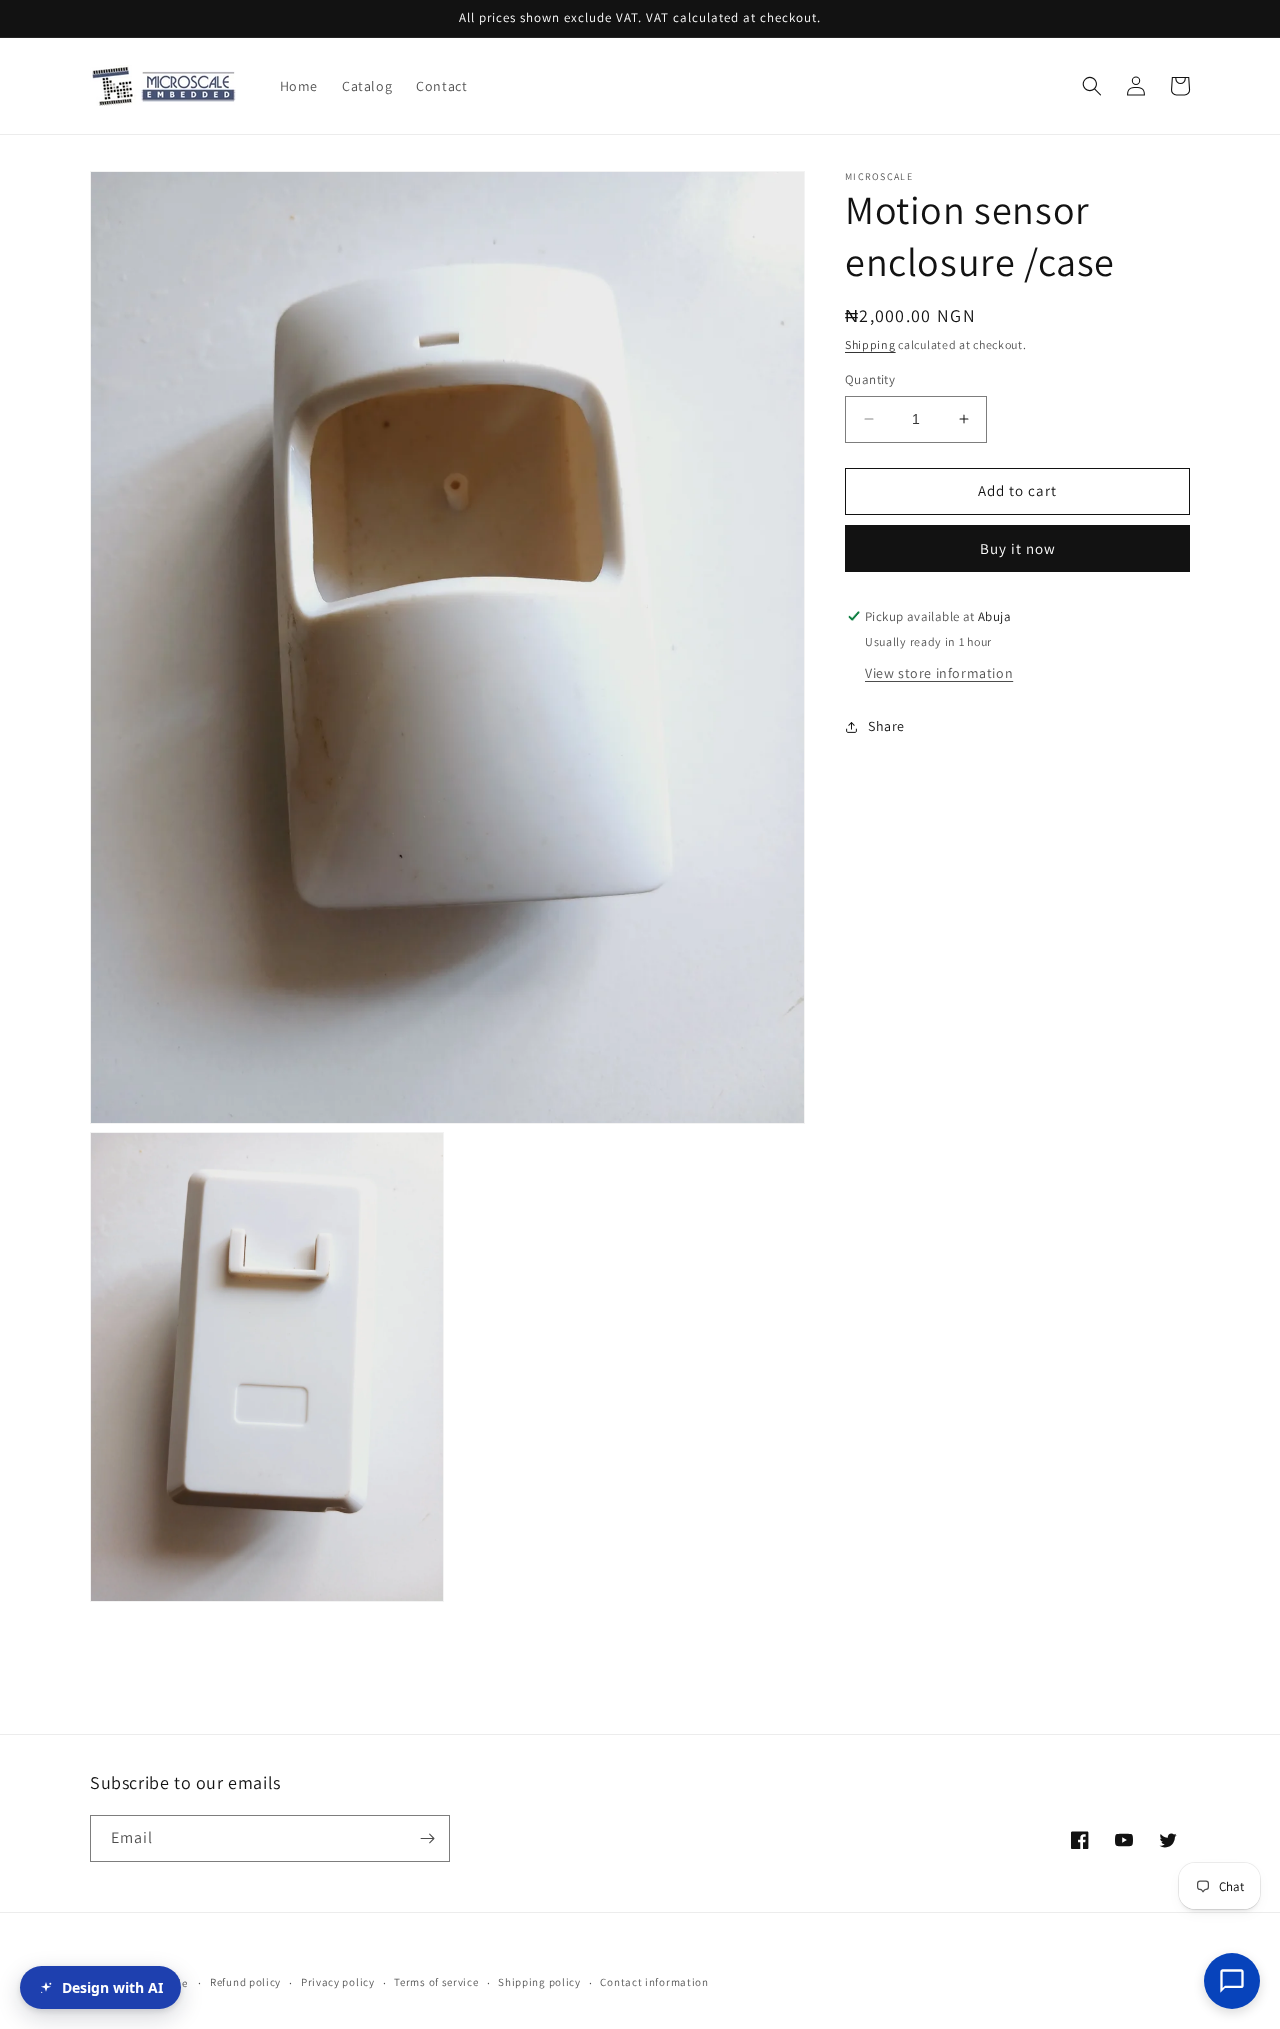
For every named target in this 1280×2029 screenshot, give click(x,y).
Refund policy (245, 1982)
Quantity (870, 379)
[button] (1092, 86)
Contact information (654, 1982)
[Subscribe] (427, 1838)
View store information (939, 673)
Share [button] (886, 726)
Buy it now (1018, 548)
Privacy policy (338, 1982)
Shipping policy (539, 1982)
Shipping (870, 344)
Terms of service (436, 1982)
